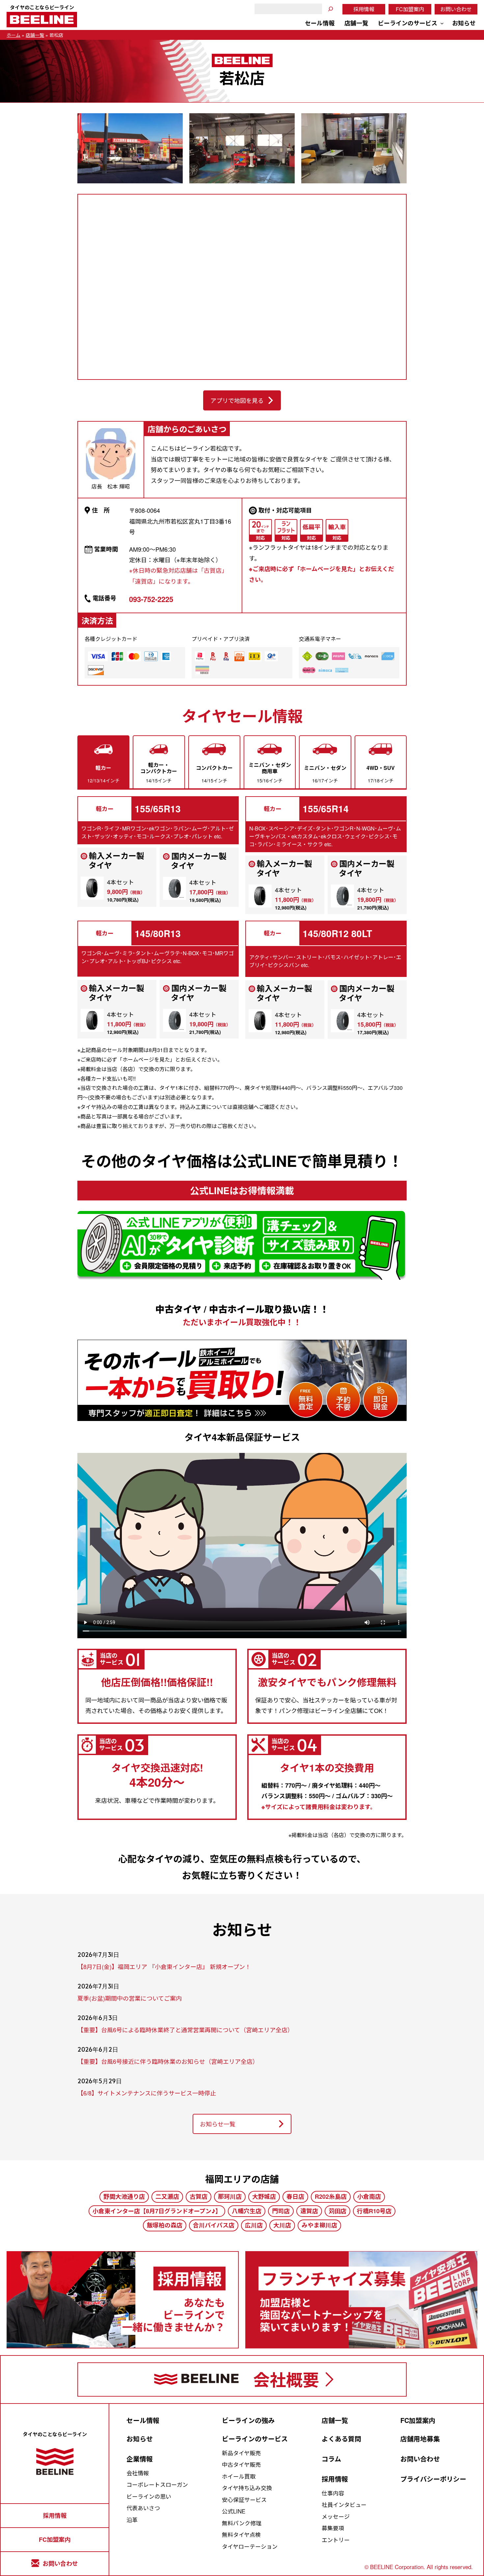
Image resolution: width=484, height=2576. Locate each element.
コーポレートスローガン (157, 2484)
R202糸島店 (331, 2197)
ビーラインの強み (248, 2420)
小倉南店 (369, 2197)
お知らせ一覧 (218, 2124)
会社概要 (286, 2379)
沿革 (132, 2520)
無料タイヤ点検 (241, 2535)
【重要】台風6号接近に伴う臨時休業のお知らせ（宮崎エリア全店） (168, 2062)
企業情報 (140, 2459)
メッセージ (336, 2516)
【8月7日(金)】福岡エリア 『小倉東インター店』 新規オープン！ (164, 1967)
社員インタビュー (344, 2505)
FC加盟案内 (410, 9)
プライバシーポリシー (433, 2479)
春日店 (295, 2197)
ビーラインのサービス (255, 2439)
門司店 (281, 2211)
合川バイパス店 (214, 2225)
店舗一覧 (35, 35)
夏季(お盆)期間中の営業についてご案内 (130, 1998)
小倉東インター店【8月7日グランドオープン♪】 (157, 2211)
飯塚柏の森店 (165, 2225)
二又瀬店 (167, 2197)
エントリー (336, 2540)
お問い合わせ (456, 9)
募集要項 (333, 2528)
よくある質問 (341, 2439)
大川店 (282, 2225)
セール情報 (143, 2420)
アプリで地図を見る (237, 400)
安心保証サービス (244, 2500)
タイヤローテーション (250, 2546)
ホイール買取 (239, 2476)
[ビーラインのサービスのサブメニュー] (442, 23)
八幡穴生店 (247, 2211)
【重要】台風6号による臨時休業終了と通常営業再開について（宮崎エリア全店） (185, 2030)
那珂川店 (230, 2197)
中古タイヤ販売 (241, 2464)
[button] (103, 762)
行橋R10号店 (374, 2211)
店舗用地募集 (420, 2439)
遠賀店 (309, 2211)
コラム (331, 2459)
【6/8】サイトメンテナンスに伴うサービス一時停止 (147, 2093)
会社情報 (138, 2473)
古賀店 (199, 2197)
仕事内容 (333, 2493)
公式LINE (234, 2511)
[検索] (331, 9)
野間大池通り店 (124, 2197)
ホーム (13, 35)
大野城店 (264, 2197)
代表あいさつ (143, 2508)
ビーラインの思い (149, 2496)
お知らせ (140, 2439)
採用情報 (364, 9)
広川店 (254, 2225)
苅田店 (337, 2211)
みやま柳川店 (319, 2225)
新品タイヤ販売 (241, 2453)
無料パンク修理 (242, 2523)
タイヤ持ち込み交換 (247, 2488)
